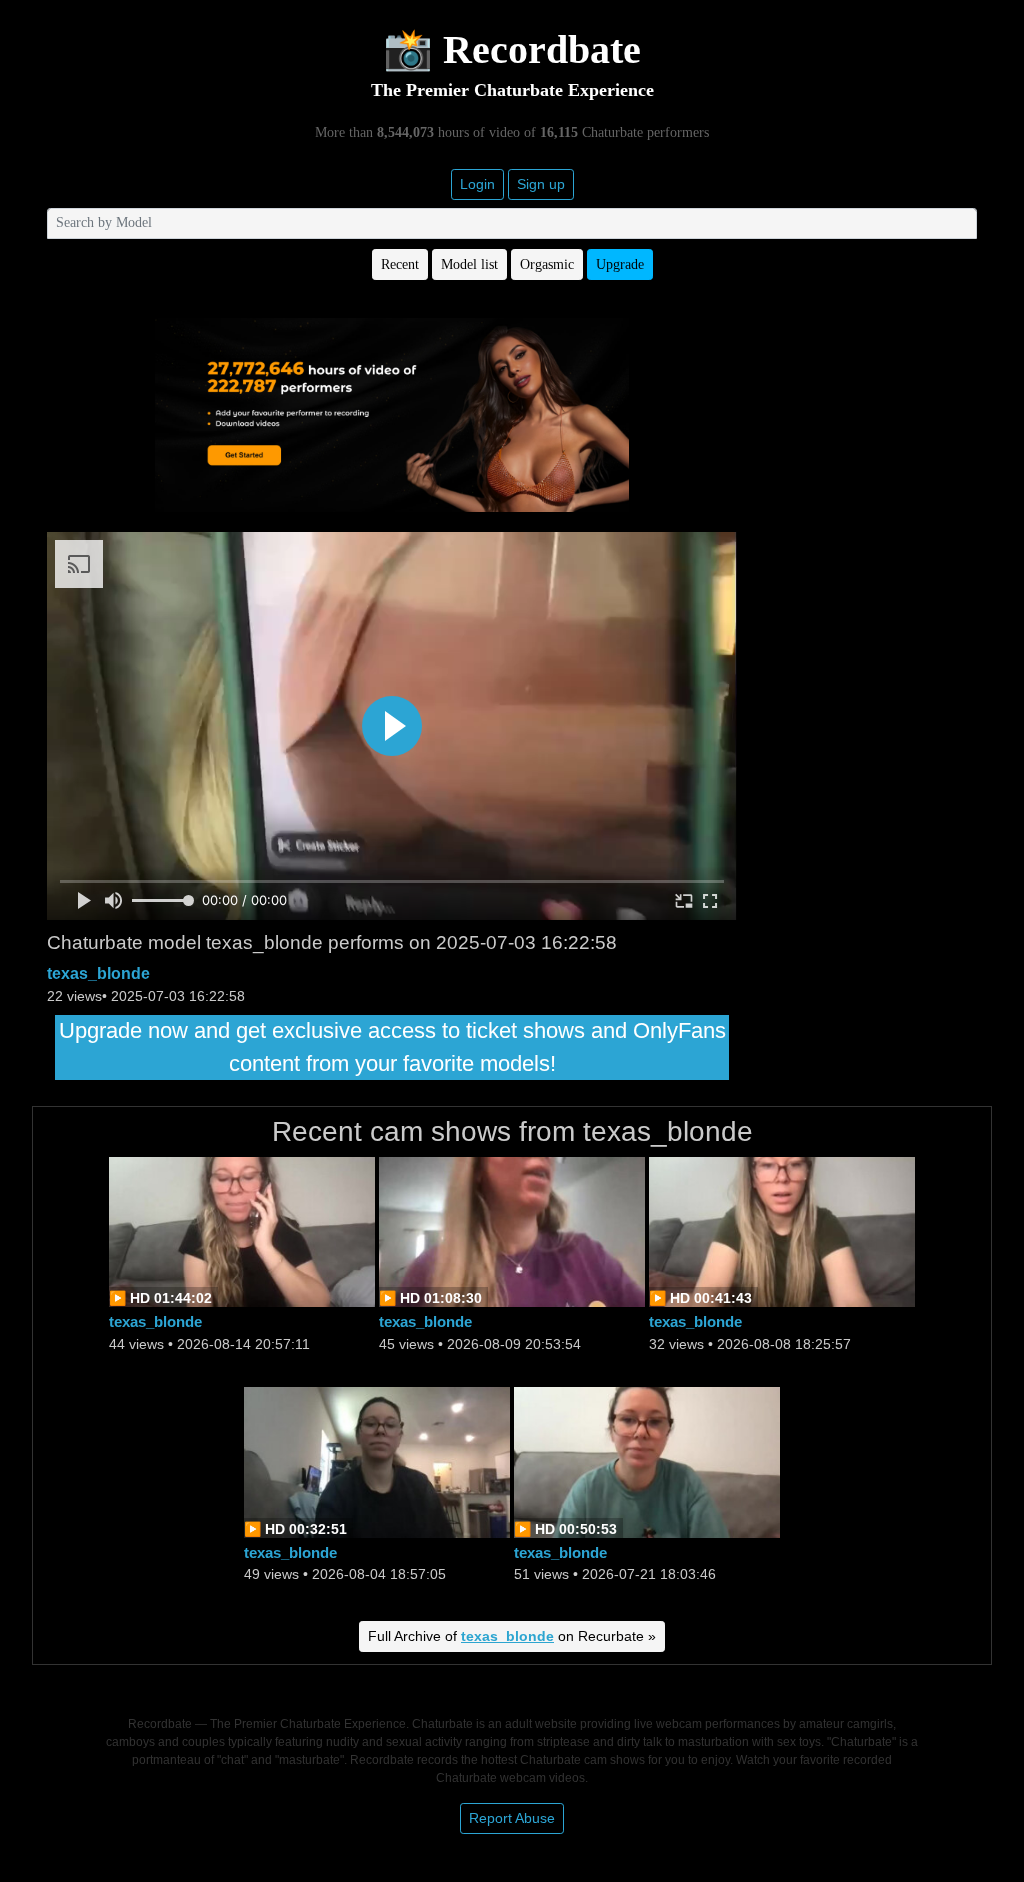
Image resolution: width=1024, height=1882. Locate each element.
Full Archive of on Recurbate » (512, 1636)
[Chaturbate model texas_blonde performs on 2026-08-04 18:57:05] (377, 1460)
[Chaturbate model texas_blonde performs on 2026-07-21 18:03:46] (647, 1460)
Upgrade (620, 264)
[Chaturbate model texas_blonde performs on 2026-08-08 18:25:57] (782, 1230)
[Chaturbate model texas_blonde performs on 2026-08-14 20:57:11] (242, 1230)
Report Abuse (512, 1818)
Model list (469, 264)
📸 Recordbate (512, 49)
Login (477, 184)
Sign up (541, 184)
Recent (400, 264)
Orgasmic (547, 264)
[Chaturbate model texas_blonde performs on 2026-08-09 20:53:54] (512, 1230)
